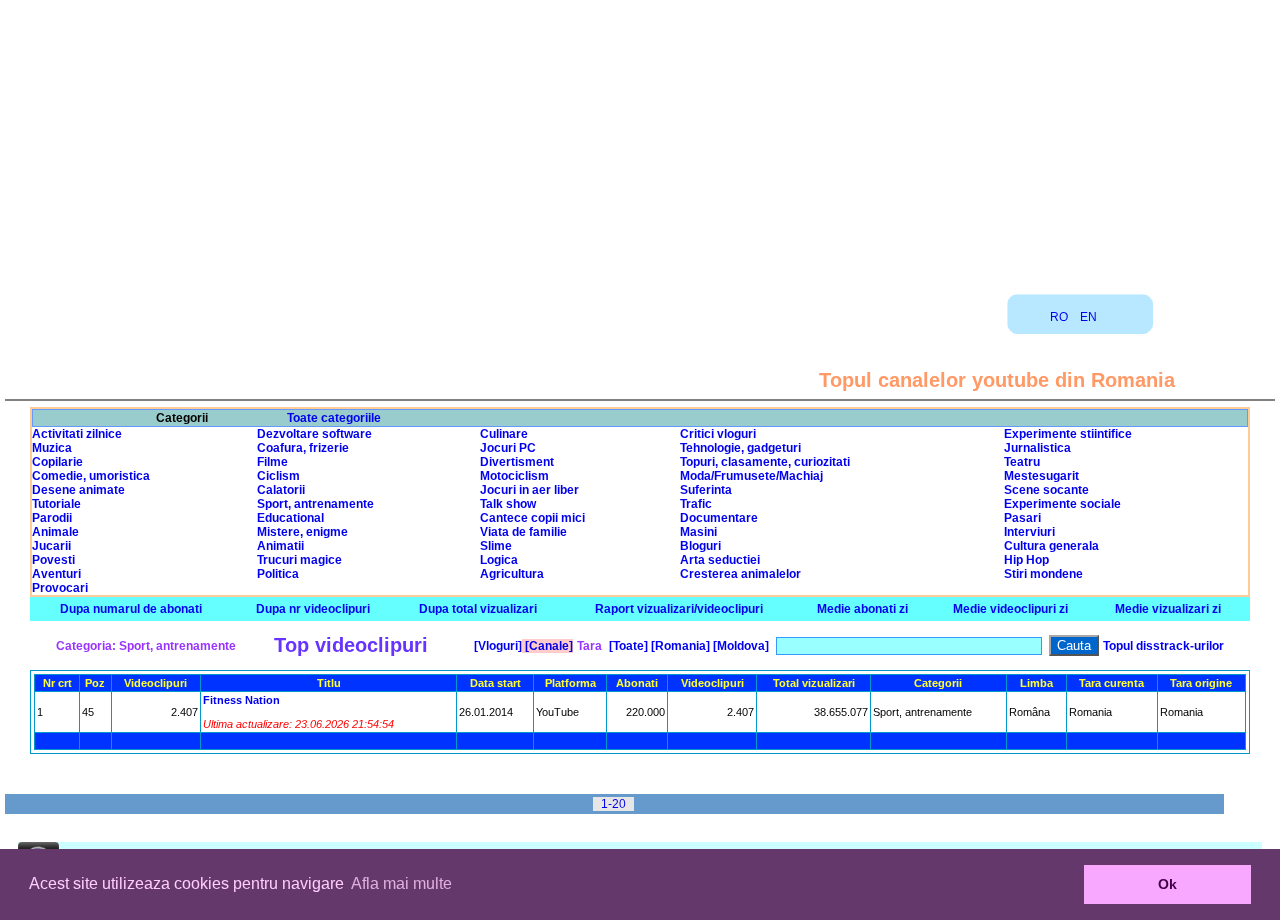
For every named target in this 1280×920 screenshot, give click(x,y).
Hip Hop (1026, 560)
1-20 (613, 804)
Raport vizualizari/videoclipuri (679, 609)
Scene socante (1046, 490)
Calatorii (281, 490)
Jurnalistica (1037, 448)
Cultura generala (1051, 546)
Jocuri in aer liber (529, 490)
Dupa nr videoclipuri (313, 609)
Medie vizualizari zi (1168, 609)
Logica (499, 560)
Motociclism (514, 476)
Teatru (1022, 462)
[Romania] (679, 646)
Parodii (52, 518)
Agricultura (512, 574)
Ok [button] (1167, 884)
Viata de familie (523, 532)
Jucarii (51, 546)
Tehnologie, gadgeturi (740, 448)
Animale (55, 532)
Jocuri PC (508, 448)
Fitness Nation (241, 700)
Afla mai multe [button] (401, 883)
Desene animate (78, 490)
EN (1088, 317)
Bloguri (700, 546)
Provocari (60, 588)
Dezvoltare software (314, 434)
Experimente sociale (1062, 504)
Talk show (508, 504)
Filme (272, 462)
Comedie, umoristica (91, 476)
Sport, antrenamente (315, 504)
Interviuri (1029, 532)
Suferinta (706, 490)
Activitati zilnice (77, 434)
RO (1059, 317)
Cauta (1074, 645)
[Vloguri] (496, 646)
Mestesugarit (1041, 476)
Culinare (504, 434)
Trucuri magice (299, 560)
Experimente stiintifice (1068, 434)
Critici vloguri (718, 434)
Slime (496, 546)
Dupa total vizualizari (478, 609)
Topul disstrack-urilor (1163, 646)
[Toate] (627, 646)
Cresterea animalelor (740, 574)
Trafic (696, 504)
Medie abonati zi (862, 609)
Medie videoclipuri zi (1010, 609)
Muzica (52, 448)
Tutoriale (56, 504)
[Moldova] (739, 646)
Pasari (1022, 518)
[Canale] (547, 646)
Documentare (719, 518)
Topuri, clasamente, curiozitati (765, 462)
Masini (698, 532)
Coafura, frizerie (303, 448)
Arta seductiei (720, 560)
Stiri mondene (1043, 574)
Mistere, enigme (302, 532)
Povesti (53, 560)
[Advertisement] (640, 140)
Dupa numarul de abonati (131, 609)
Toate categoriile (334, 418)
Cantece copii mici (532, 518)
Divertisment (517, 462)
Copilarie (57, 462)
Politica (278, 574)
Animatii (280, 546)
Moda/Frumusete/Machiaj (751, 476)
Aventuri (56, 574)
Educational (290, 518)
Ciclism (278, 476)
